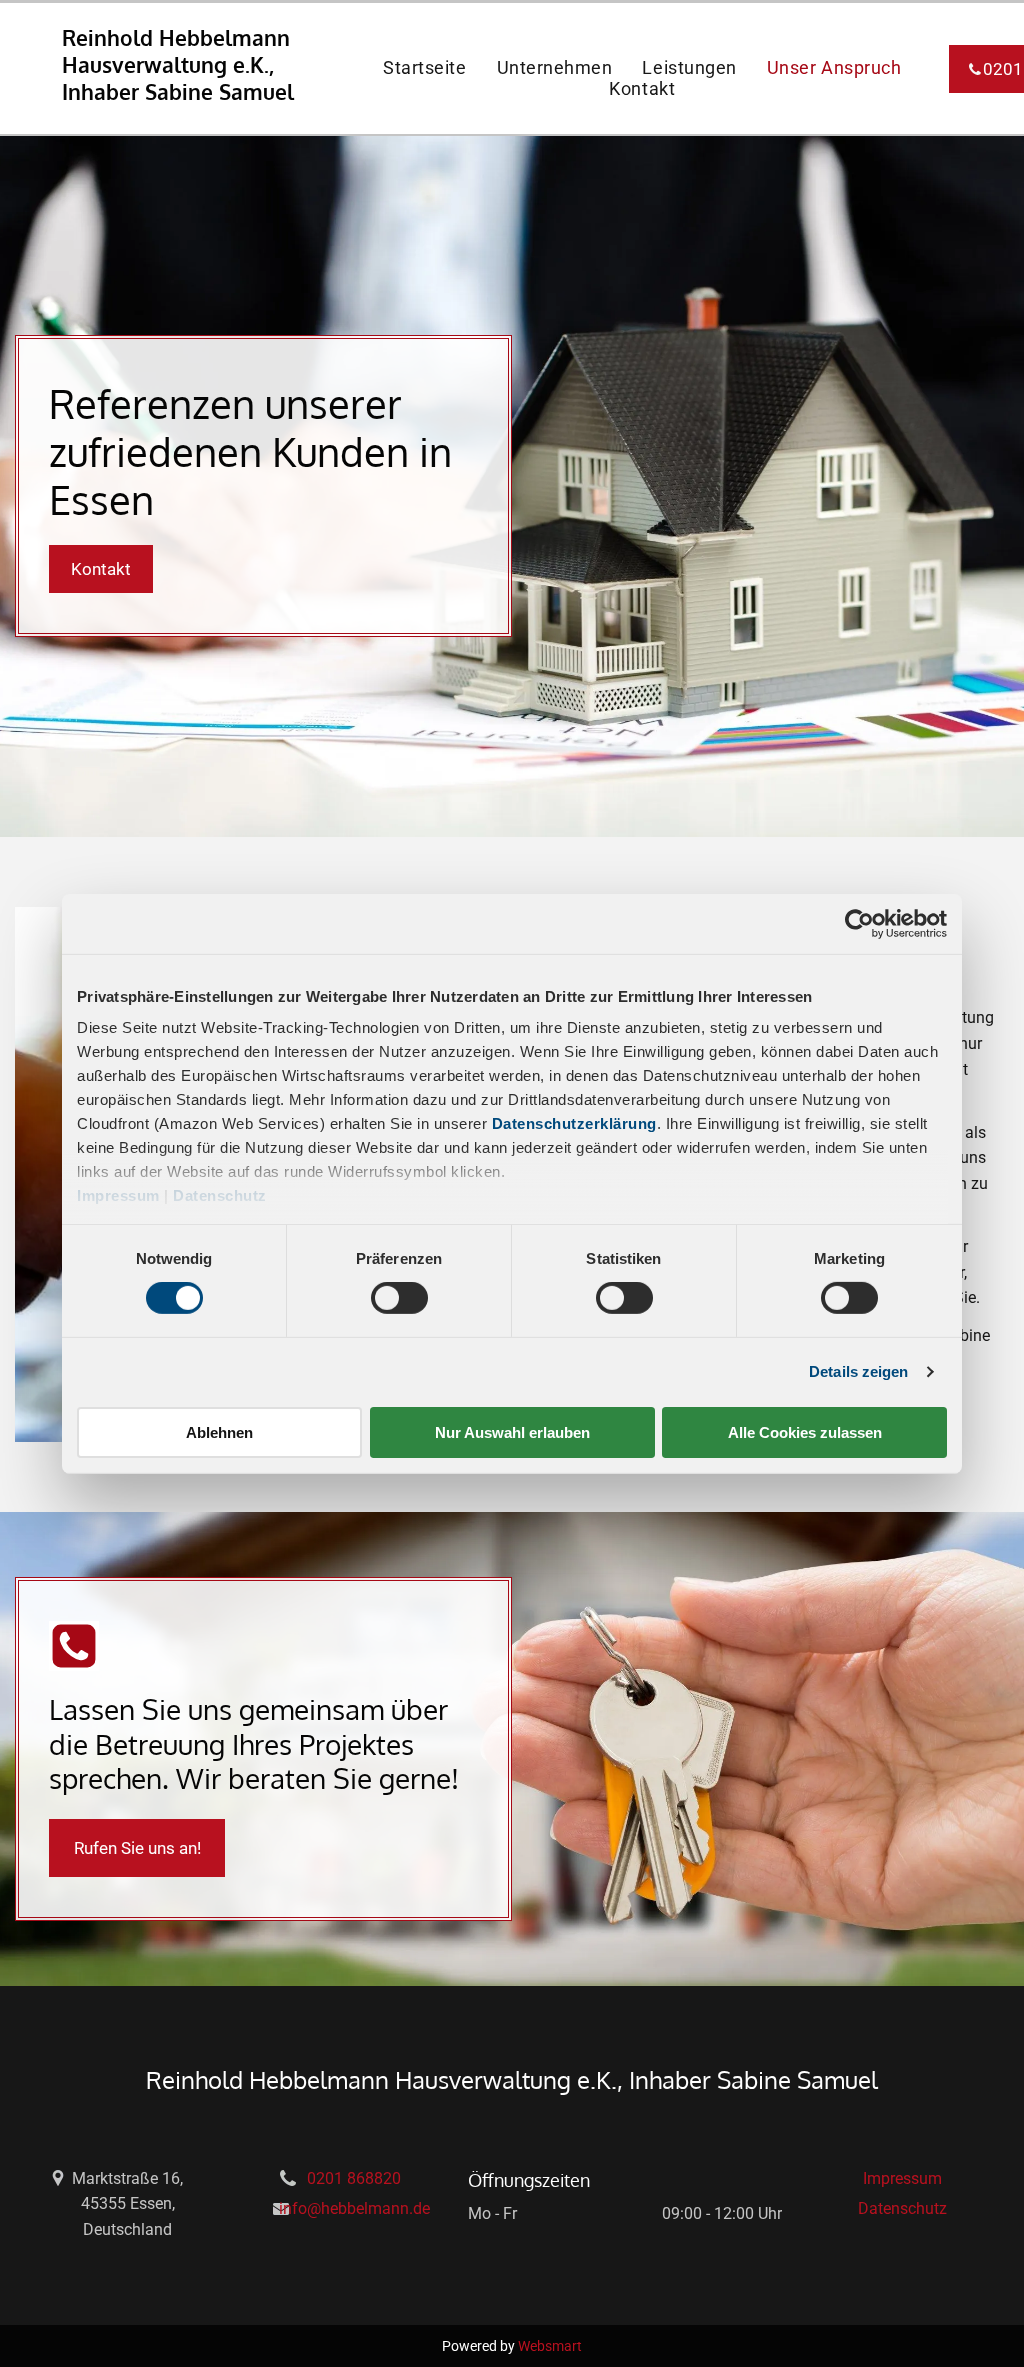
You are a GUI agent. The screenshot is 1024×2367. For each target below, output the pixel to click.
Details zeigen (858, 1371)
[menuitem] (424, 67)
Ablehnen (219, 1432)
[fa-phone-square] (74, 1665)
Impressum (118, 1195)
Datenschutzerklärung (574, 1123)
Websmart (550, 2346)
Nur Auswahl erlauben (512, 1432)
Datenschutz (220, 1195)
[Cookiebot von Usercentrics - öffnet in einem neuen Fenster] (859, 923)
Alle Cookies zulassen (805, 1432)
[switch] (399, 1298)
